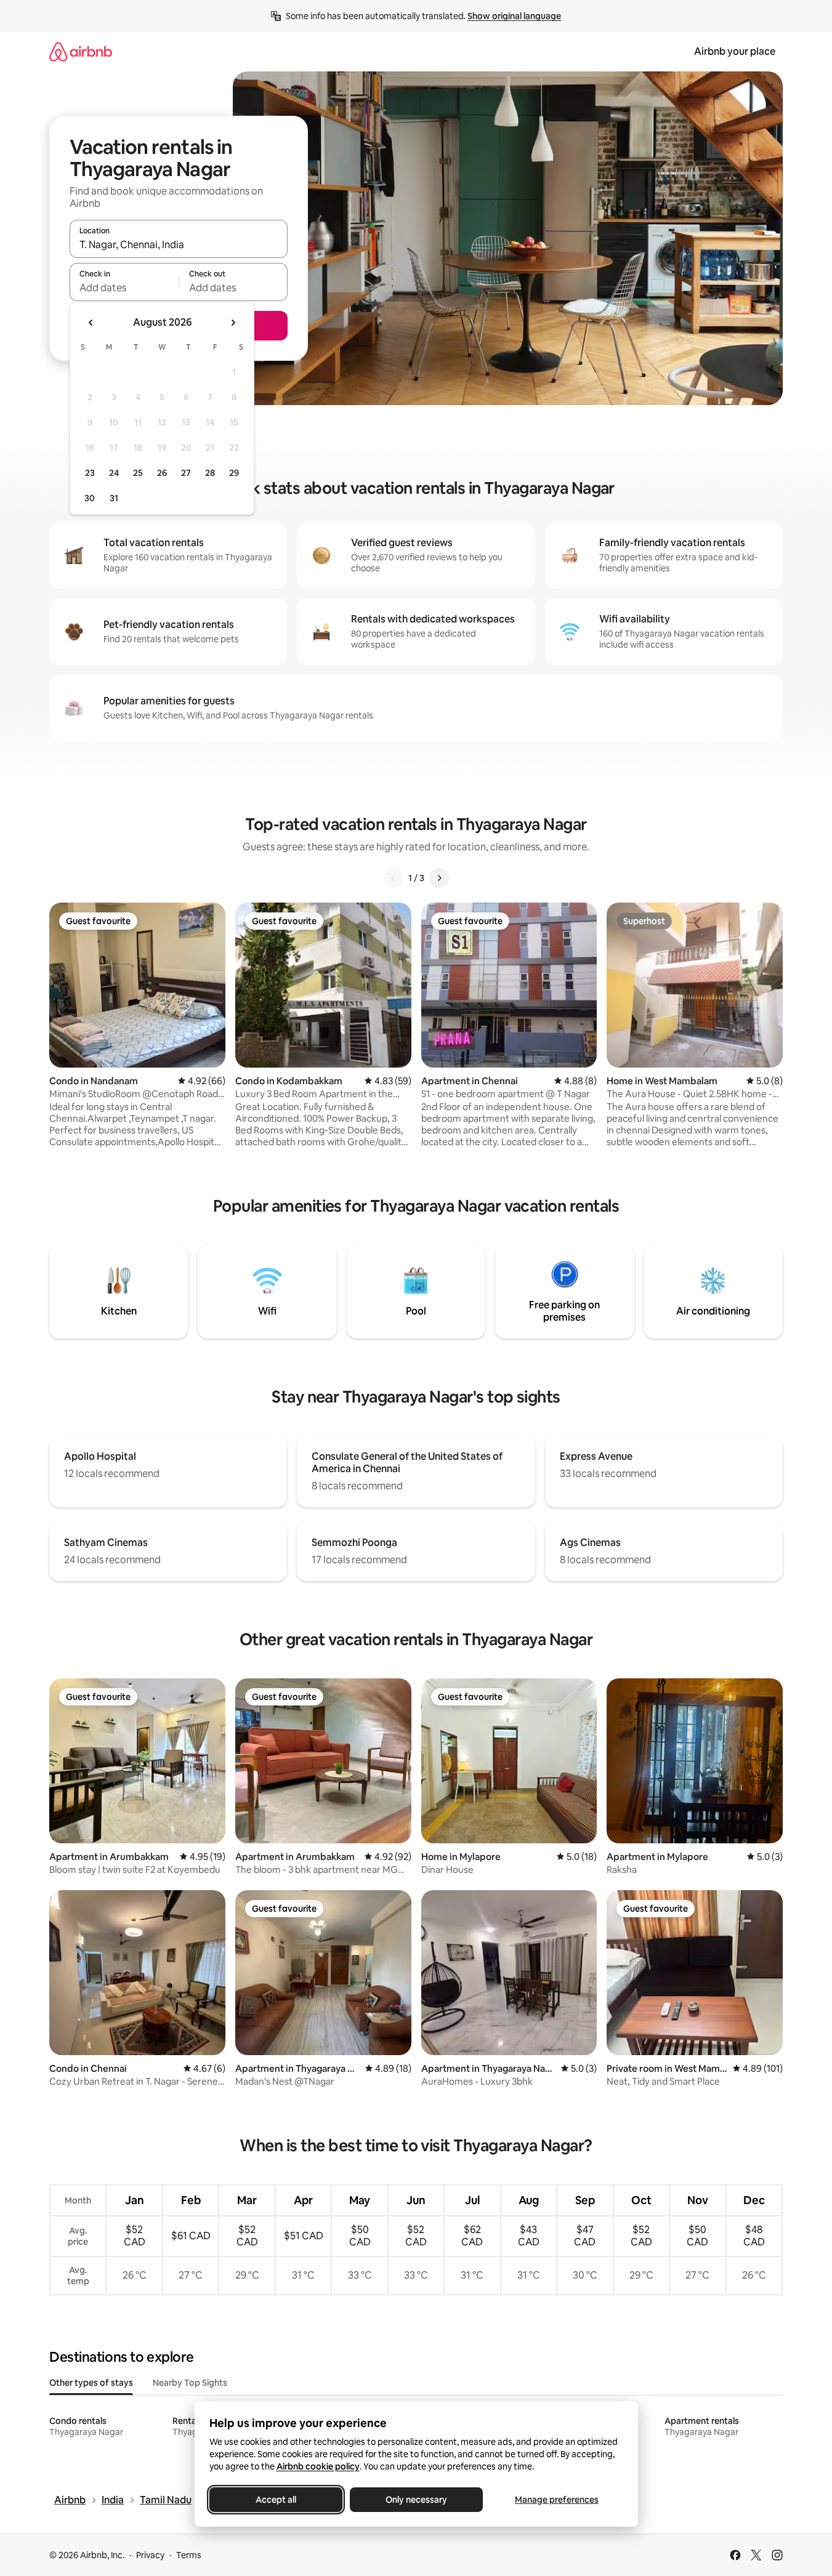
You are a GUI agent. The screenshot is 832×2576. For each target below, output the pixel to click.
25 (138, 473)
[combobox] (179, 244)
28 (210, 473)
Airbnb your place (735, 51)
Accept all (276, 2500)
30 (90, 498)
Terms (189, 2555)
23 (90, 473)
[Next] (439, 878)
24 (114, 473)
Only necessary (416, 2500)
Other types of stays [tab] (91, 2383)
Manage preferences (557, 2500)
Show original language (514, 16)
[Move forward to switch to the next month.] (233, 323)
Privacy (150, 2555)
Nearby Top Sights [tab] (190, 2383)
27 (186, 473)
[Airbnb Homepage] (81, 51)
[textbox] (124, 288)
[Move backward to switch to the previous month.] (91, 323)
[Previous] (394, 878)
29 (234, 473)
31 (114, 498)
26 (162, 473)
